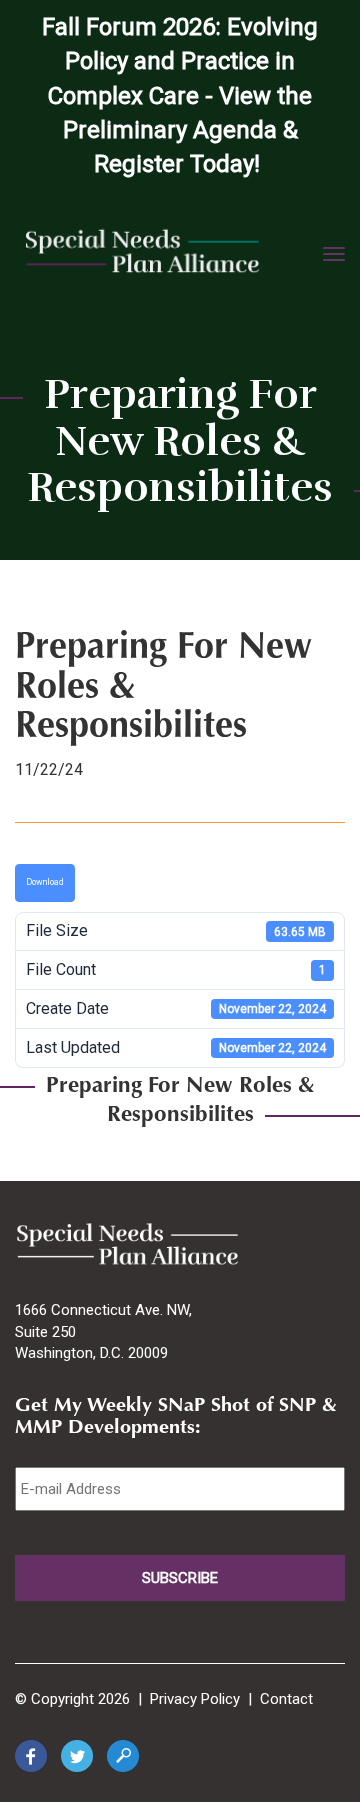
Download (45, 882)
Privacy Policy (195, 1699)
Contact (286, 1699)
